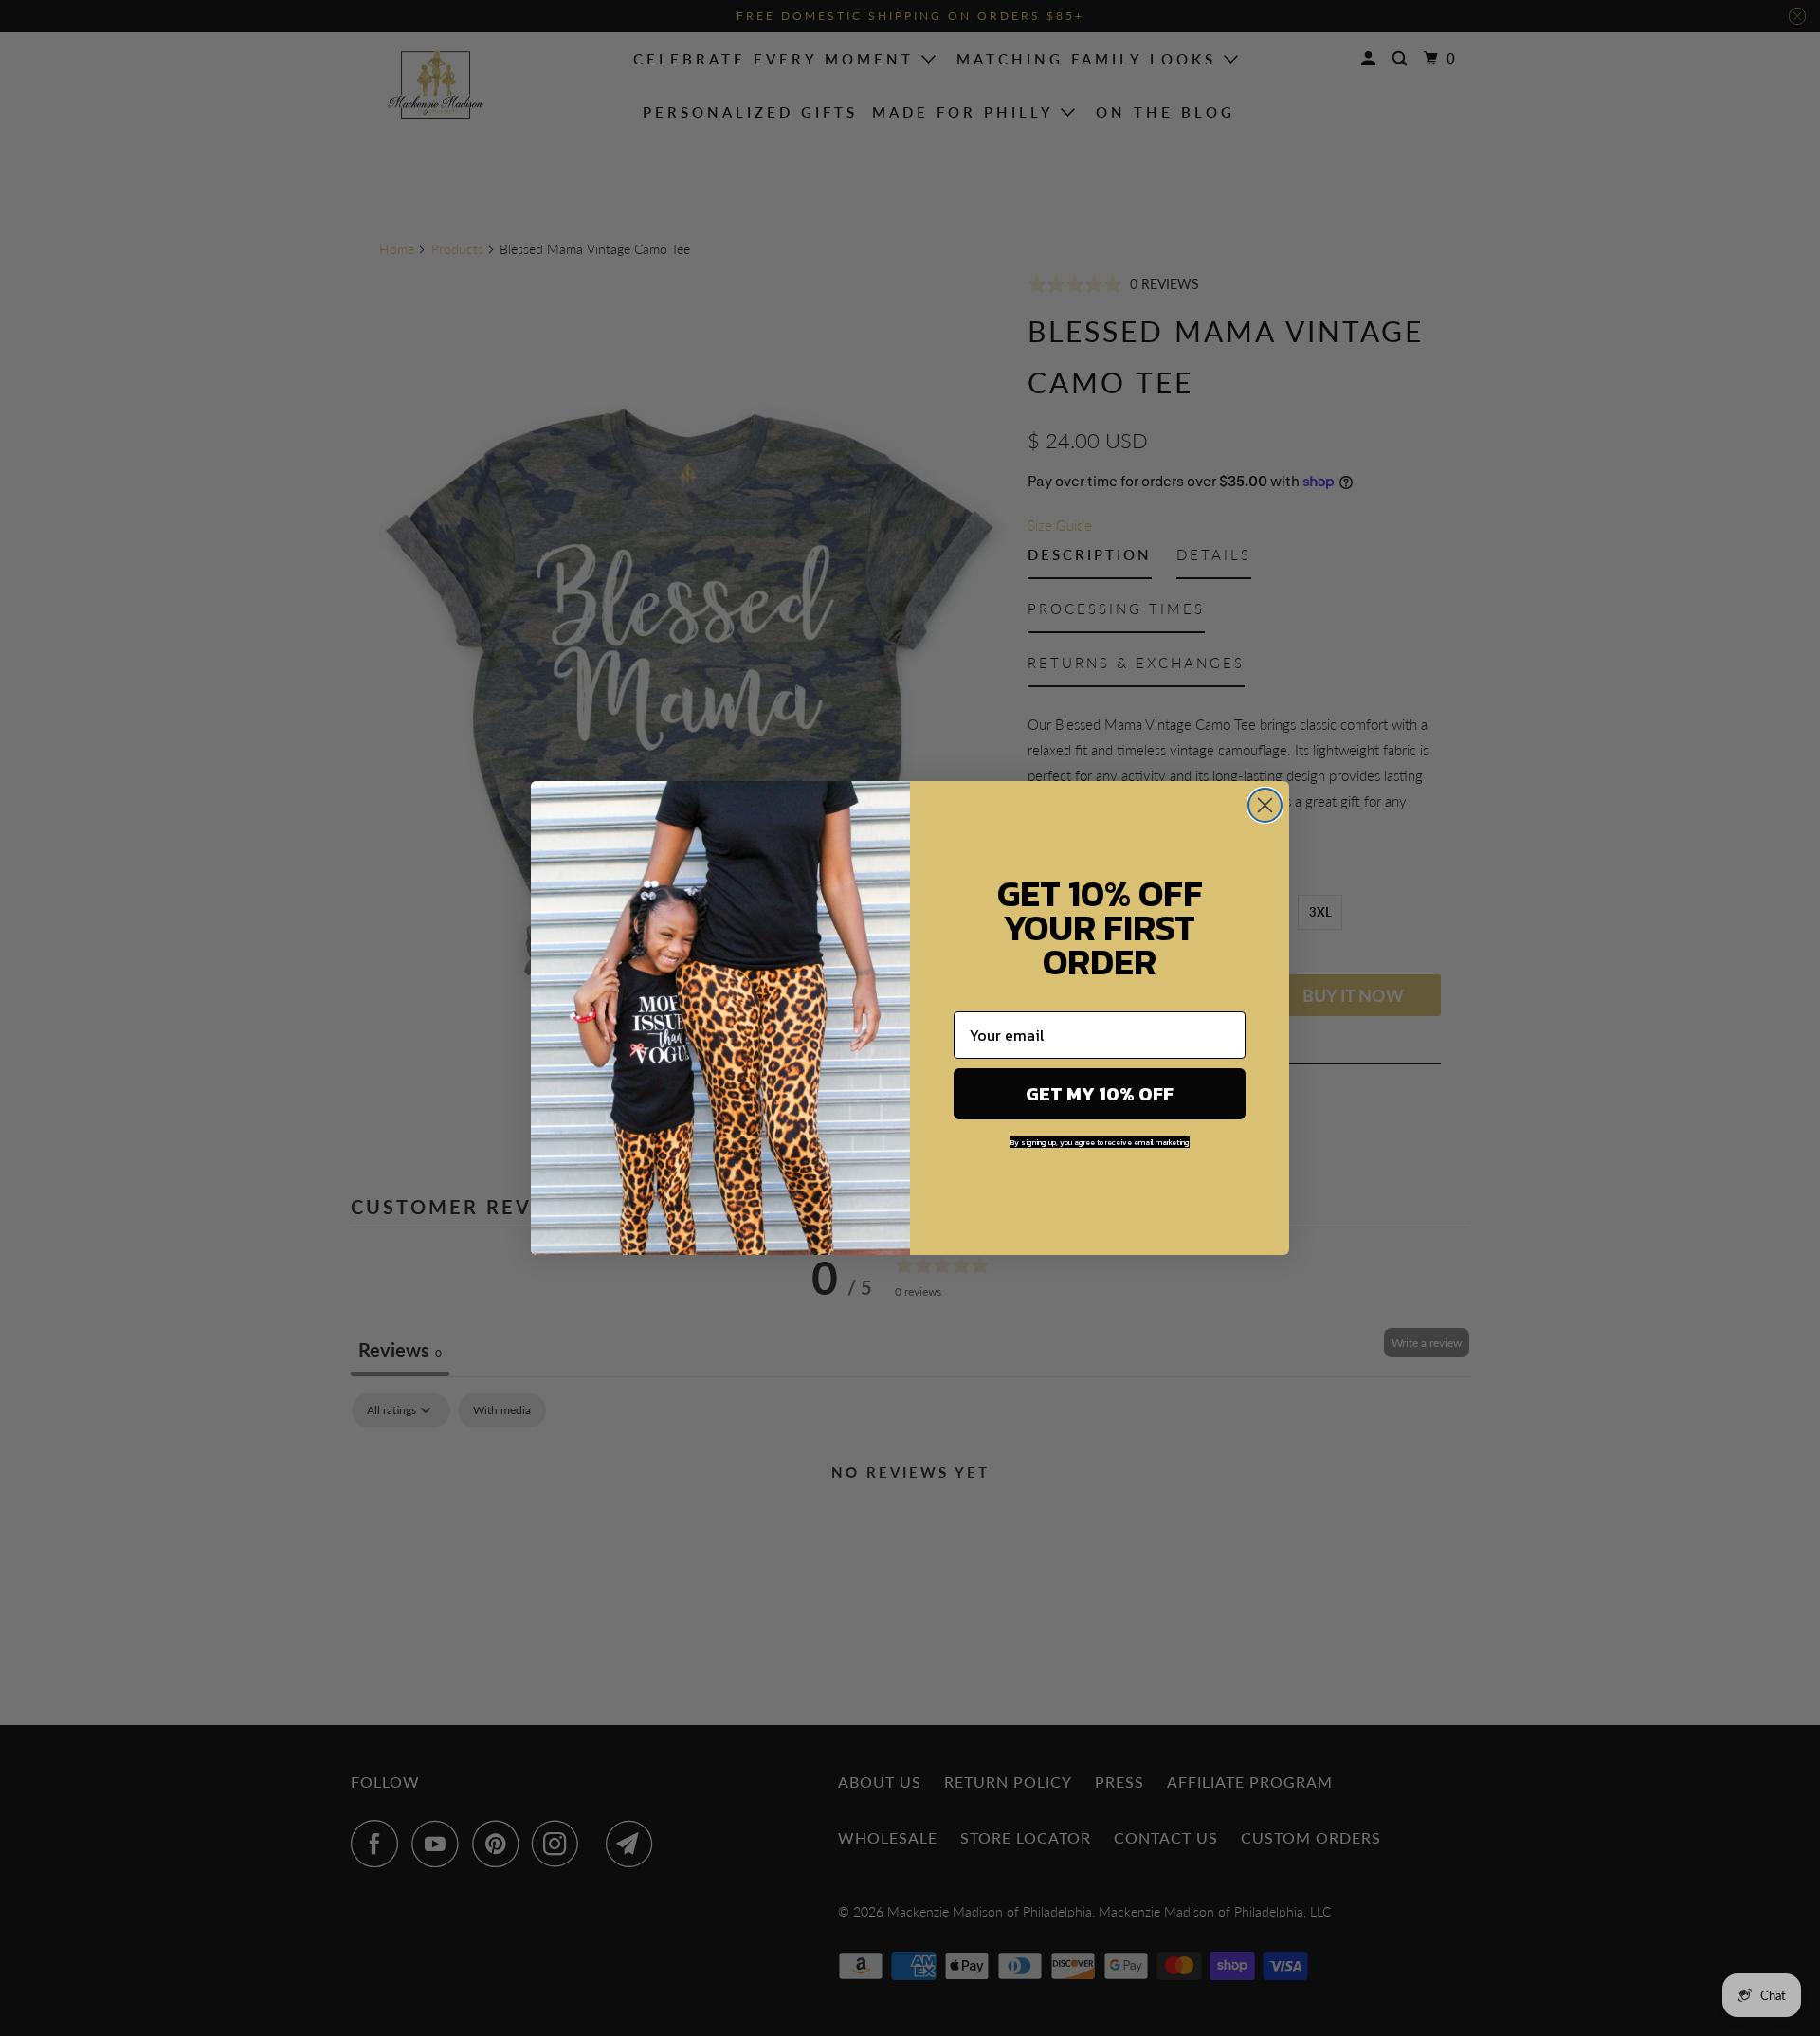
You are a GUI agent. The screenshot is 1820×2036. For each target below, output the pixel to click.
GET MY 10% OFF (1100, 1094)
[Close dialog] (1265, 805)
